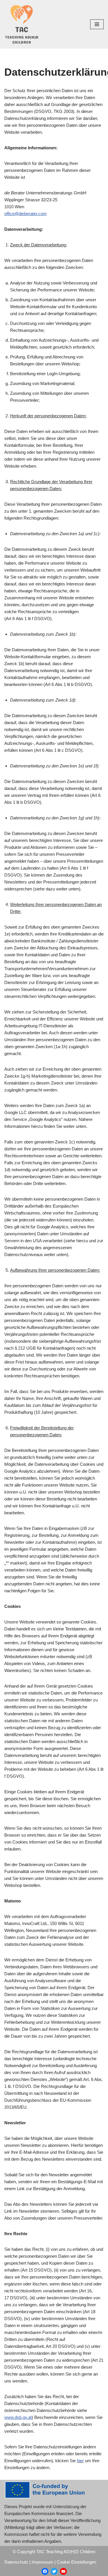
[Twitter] (54, 2571)
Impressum (42, 2562)
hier (80, 2461)
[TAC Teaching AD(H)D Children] (22, 24)
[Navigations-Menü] (97, 24)
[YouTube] (63, 2571)
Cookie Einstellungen (76, 2562)
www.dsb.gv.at (18, 2417)
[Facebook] (45, 2571)
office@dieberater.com (25, 214)
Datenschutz (16, 2562)
